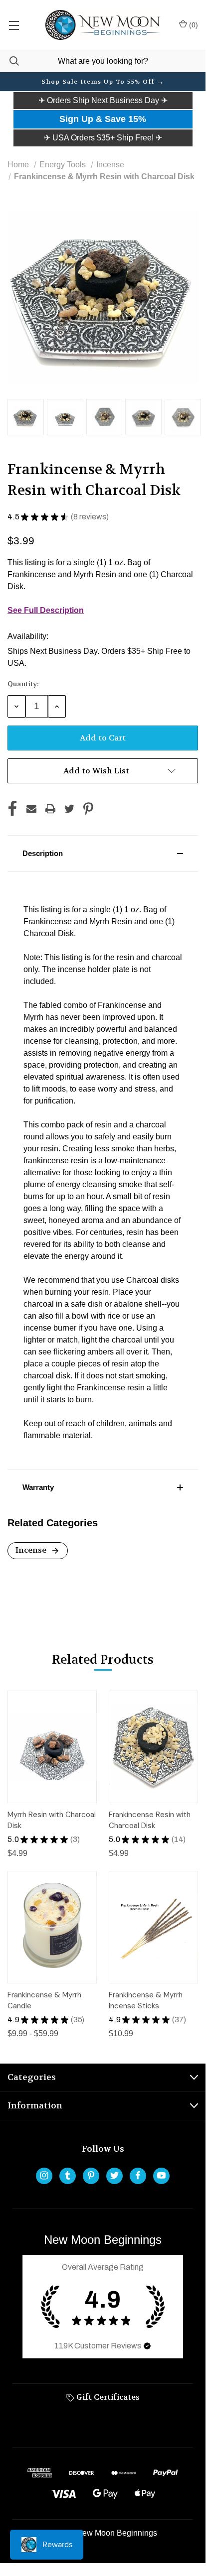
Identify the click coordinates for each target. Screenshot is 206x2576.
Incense (32, 1550)
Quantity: (23, 684)
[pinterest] (91, 2175)
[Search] (9, 61)
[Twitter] (69, 809)
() (193, 25)
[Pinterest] (88, 809)
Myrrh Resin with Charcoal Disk (52, 1820)
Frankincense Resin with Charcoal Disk (150, 1820)
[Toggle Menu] (14, 25)
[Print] (50, 809)
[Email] (31, 809)
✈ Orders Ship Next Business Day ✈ (103, 100)
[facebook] (138, 2175)
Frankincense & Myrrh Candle (44, 2001)
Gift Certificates (107, 2397)
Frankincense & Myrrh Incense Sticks (146, 2001)
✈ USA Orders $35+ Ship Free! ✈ (103, 138)
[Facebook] (12, 809)
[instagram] (44, 2175)
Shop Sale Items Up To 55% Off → (103, 82)
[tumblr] (68, 2175)
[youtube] (161, 2175)
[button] (103, 101)
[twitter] (114, 2175)
